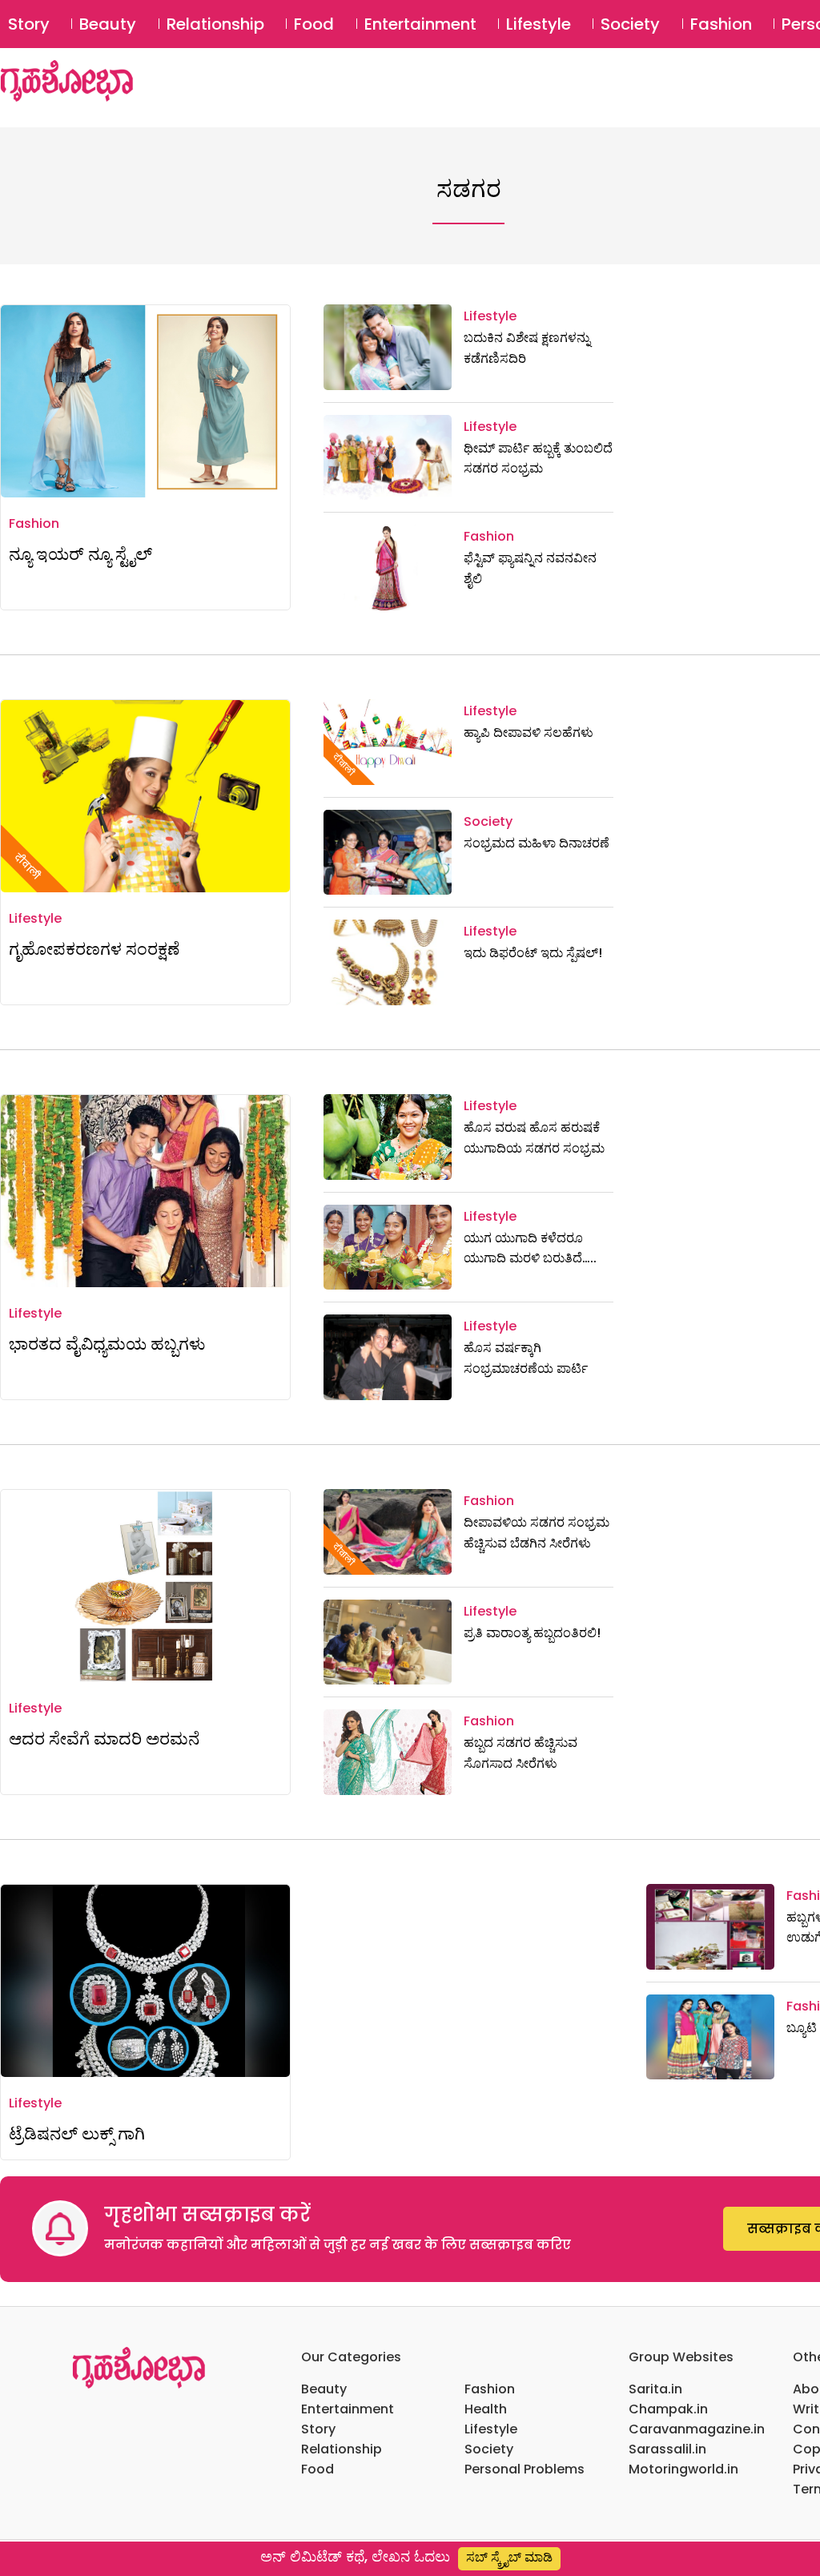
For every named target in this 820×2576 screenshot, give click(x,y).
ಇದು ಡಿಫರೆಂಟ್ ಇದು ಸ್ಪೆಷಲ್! (533, 953)
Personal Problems (525, 2469)
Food (314, 24)
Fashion (721, 24)
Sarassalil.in (667, 2449)
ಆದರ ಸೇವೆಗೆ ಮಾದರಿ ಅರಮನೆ (104, 1739)
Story (29, 24)
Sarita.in (655, 2389)
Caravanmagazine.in (697, 2429)
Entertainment (420, 24)
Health (486, 2409)
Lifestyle (539, 24)
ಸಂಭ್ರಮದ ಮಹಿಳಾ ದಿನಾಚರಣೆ (537, 843)
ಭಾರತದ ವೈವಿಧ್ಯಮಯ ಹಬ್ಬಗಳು (107, 1344)
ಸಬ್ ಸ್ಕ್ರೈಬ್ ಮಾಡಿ (509, 2557)
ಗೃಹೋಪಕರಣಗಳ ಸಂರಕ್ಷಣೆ (94, 949)
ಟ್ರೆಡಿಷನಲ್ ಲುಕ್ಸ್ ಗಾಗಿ (83, 2133)
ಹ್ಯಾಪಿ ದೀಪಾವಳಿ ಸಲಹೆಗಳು (529, 733)
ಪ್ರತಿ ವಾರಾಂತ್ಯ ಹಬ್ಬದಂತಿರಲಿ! (532, 1633)
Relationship (215, 24)
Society (630, 24)
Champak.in (668, 2409)
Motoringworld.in (683, 2469)
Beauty (108, 24)
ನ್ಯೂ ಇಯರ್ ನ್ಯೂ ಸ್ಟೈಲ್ (80, 554)
